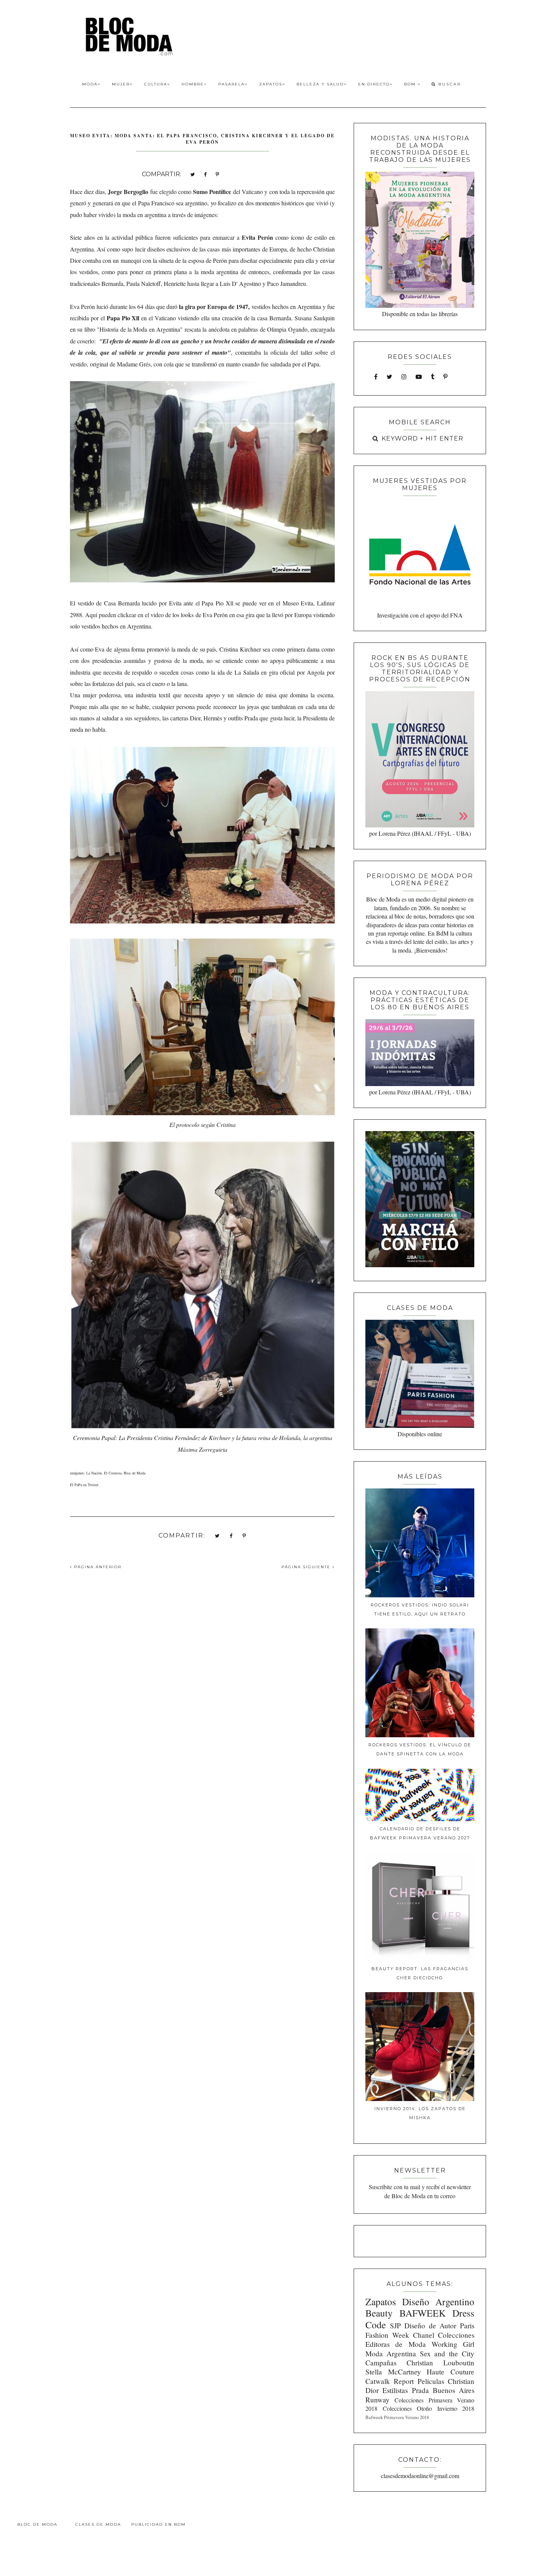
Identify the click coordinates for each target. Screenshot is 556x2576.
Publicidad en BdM (158, 2524)
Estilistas (395, 2390)
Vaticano (252, 192)
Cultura (156, 84)
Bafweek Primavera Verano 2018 (397, 2417)
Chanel (424, 2335)
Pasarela (231, 84)
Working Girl (453, 2344)
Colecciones (456, 2335)
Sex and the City (447, 2353)
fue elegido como (169, 192)
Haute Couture (450, 2372)
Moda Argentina (391, 2353)
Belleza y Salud (320, 84)
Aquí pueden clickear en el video (124, 615)
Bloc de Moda (37, 2524)
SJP (395, 2325)
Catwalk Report (390, 2381)
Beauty (379, 2313)
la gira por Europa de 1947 (214, 306)
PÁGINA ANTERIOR (97, 1567)
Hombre (193, 84)
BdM (411, 84)
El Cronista (113, 1473)
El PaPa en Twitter (84, 1485)
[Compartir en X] (193, 174)
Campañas (381, 2363)
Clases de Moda (98, 2524)
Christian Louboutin (440, 2363)
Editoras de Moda (395, 2344)
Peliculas (431, 2381)
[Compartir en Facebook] (205, 174)
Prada (420, 2390)
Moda (90, 84)
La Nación (94, 1473)
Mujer (121, 84)
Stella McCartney (393, 2372)
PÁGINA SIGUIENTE (307, 1567)
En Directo (374, 84)
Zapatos (271, 84)
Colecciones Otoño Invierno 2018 (429, 2408)
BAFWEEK (422, 2313)
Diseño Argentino (438, 2301)
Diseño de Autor (430, 2325)
